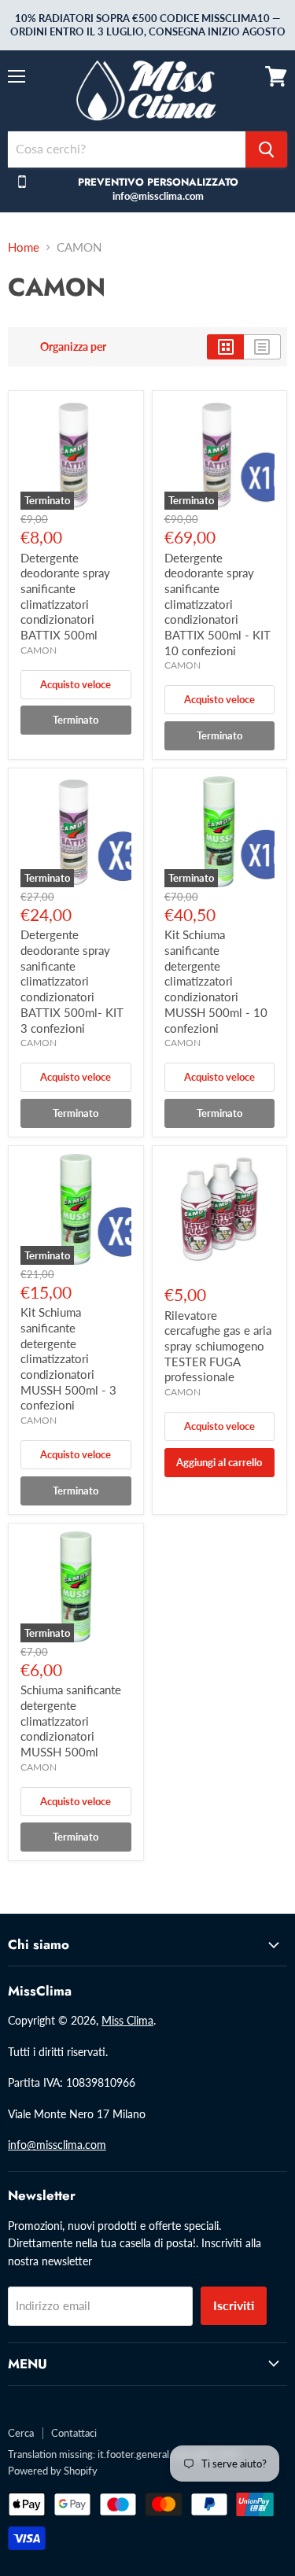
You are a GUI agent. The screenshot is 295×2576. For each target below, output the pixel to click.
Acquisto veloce (76, 684)
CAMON (39, 650)
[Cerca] (266, 149)
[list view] (262, 347)
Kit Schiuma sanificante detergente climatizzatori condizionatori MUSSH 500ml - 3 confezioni (68, 1358)
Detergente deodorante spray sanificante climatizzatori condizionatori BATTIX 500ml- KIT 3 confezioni (72, 981)
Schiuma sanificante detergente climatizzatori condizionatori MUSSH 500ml (71, 1721)
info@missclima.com (57, 2145)
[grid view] (225, 347)
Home (24, 247)
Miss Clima (127, 2020)
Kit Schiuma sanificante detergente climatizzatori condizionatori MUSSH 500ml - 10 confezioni (216, 981)
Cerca (21, 2433)
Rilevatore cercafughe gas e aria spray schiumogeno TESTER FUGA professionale (218, 1346)
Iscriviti (234, 2305)
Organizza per (73, 347)
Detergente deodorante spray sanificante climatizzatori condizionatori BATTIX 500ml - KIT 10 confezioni (218, 604)
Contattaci (74, 2433)
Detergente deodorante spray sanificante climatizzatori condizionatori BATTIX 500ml (65, 596)
